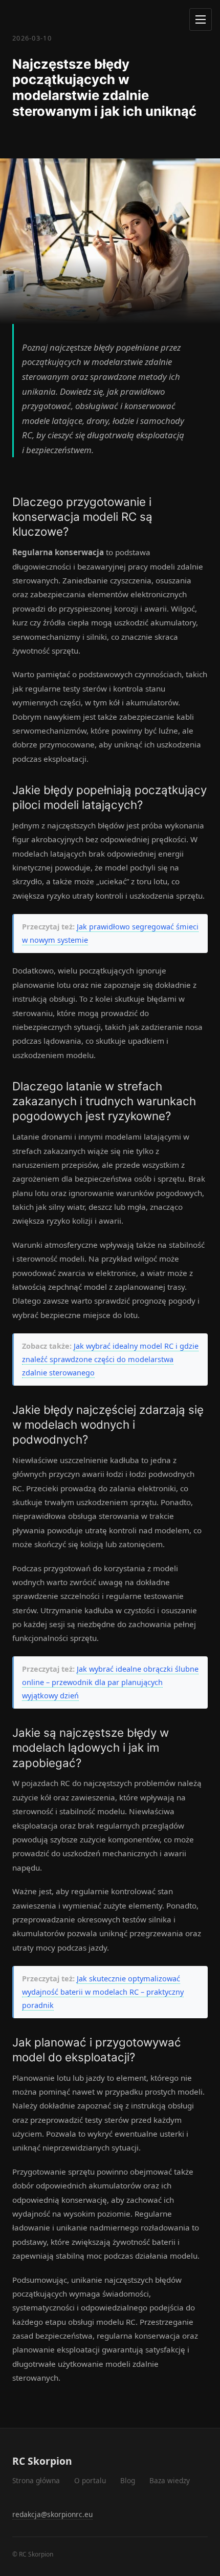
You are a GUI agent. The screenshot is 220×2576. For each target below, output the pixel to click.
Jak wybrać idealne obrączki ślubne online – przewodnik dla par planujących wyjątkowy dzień (110, 1682)
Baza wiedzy (170, 2480)
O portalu (90, 2480)
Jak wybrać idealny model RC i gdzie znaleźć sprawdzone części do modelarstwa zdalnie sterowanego (110, 1359)
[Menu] (201, 19)
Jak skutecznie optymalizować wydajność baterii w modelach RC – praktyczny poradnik (103, 1992)
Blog (128, 2480)
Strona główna (36, 2480)
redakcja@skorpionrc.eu (52, 2514)
